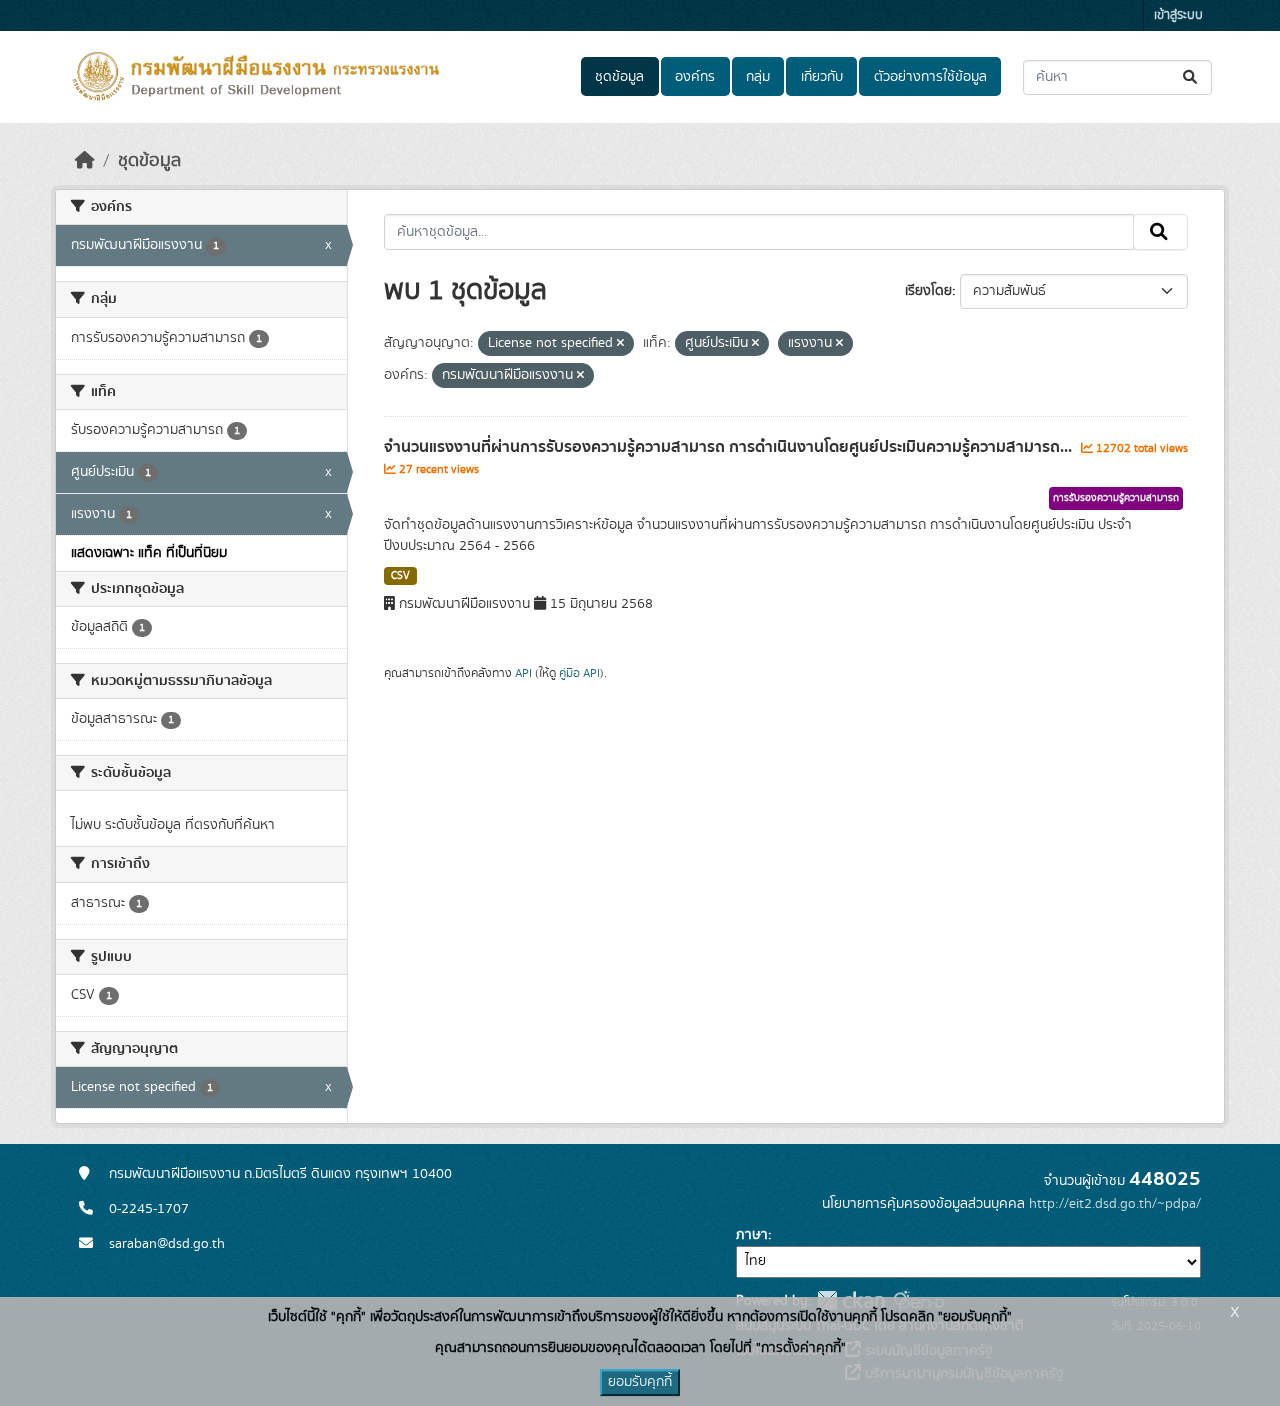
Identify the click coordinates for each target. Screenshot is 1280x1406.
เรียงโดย (928, 291)
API (523, 673)
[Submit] (1191, 77)
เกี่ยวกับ (822, 77)
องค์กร (695, 77)
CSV (400, 576)
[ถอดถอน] (620, 344)
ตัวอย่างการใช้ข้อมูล (930, 77)
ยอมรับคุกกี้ (640, 1382)
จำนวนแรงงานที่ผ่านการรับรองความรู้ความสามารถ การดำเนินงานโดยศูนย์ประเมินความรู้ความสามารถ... (730, 447)
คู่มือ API (579, 673)
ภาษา (752, 1235)
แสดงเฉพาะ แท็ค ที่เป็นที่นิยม (149, 553)
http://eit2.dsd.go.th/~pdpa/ (1115, 1204)
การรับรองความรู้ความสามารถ (1116, 498)
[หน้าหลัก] (85, 161)
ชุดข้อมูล (619, 77)
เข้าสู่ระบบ (1178, 15)
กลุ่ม (758, 77)
